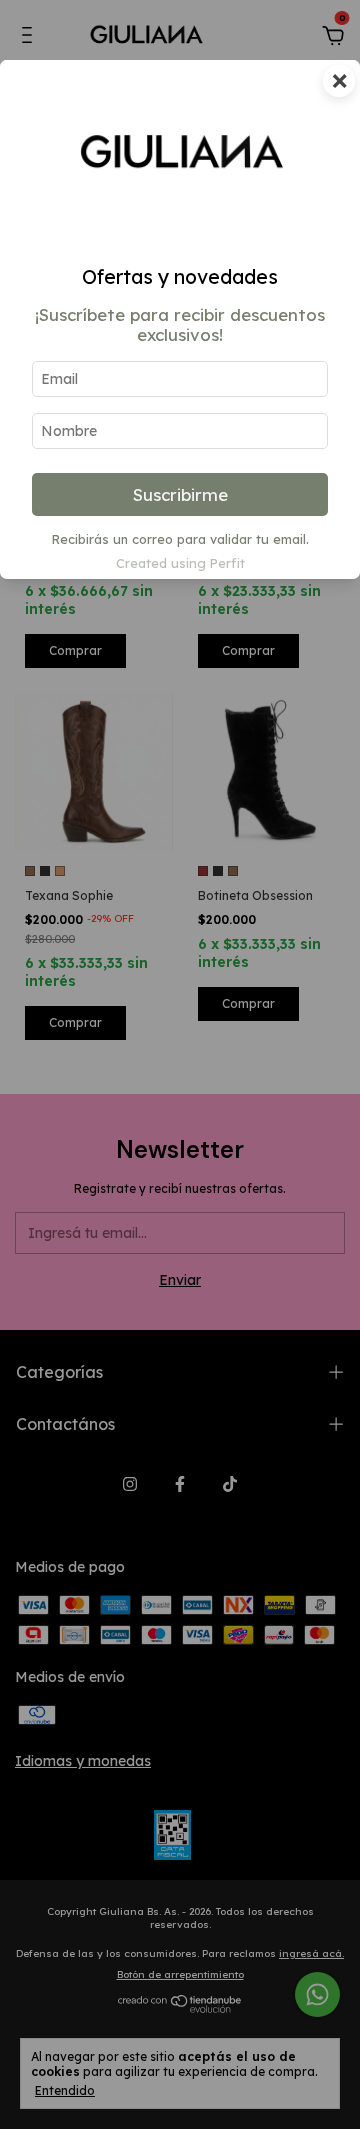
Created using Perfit (180, 563)
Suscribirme (180, 494)
